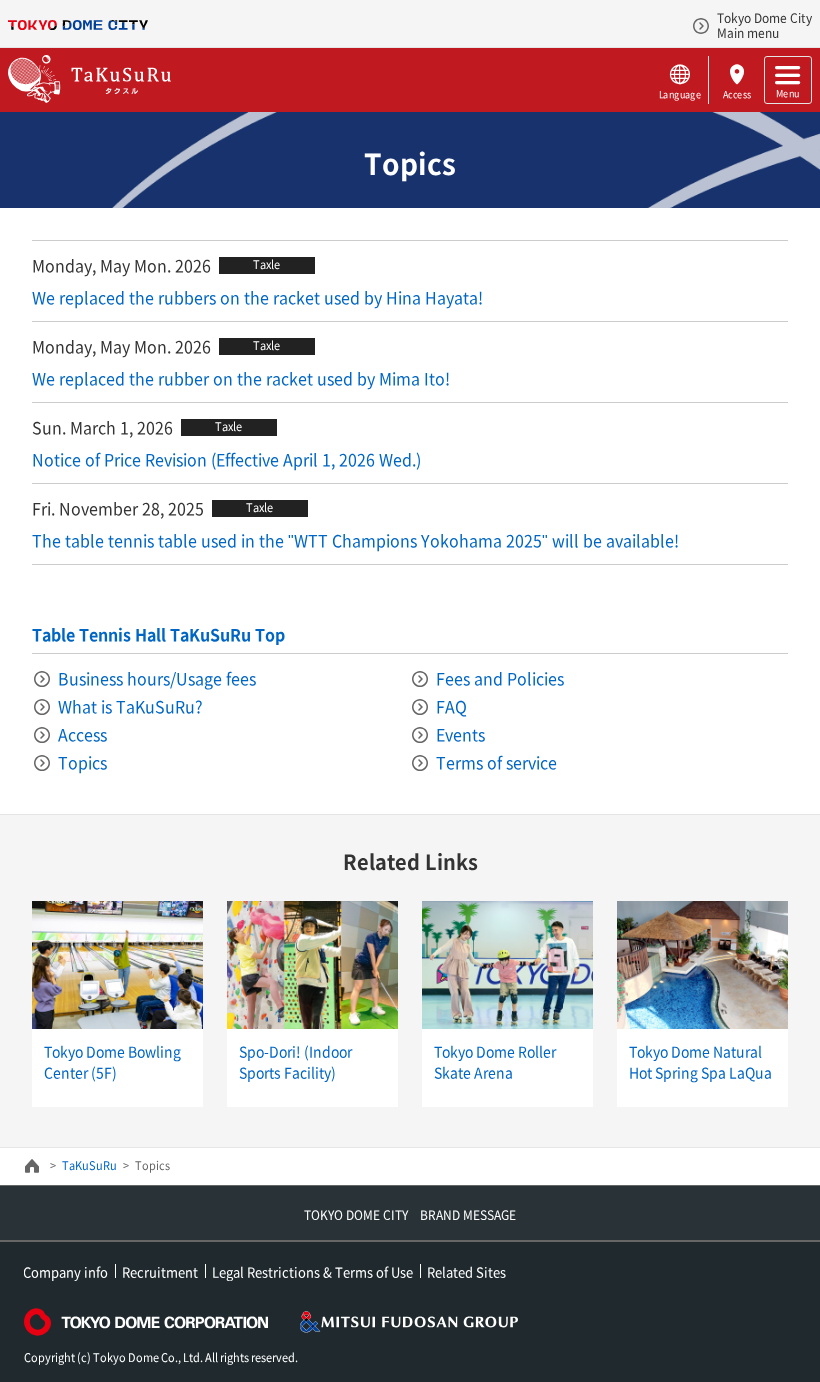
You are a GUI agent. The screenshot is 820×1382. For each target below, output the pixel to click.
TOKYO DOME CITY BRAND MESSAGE (410, 1215)
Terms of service (496, 762)
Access (736, 94)
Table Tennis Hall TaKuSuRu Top (158, 634)
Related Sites (466, 1271)
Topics (82, 762)
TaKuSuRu (89, 1165)
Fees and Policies (500, 678)
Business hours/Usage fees (157, 678)
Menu (787, 93)
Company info (65, 1271)
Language (680, 94)
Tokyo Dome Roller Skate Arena (495, 1061)
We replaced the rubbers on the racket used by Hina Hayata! (257, 297)
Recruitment (160, 1271)
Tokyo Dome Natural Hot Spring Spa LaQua (700, 1061)
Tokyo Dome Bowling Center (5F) (112, 1061)
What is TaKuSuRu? (130, 706)
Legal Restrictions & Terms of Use (312, 1271)
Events (460, 734)
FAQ (451, 706)
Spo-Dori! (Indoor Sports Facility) (295, 1061)
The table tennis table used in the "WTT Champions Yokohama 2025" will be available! (355, 540)
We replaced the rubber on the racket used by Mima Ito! (241, 378)
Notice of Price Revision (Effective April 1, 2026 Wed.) (226, 459)
